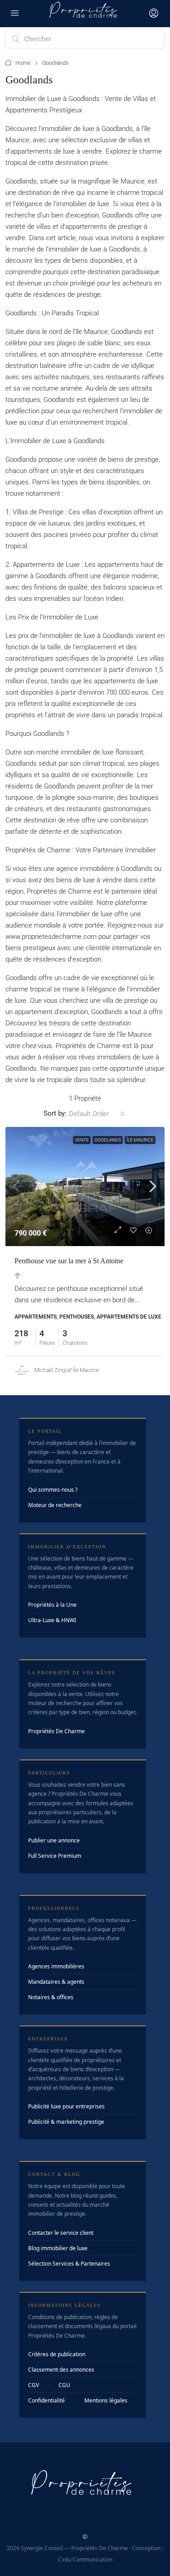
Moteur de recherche (55, 1505)
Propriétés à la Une (52, 1605)
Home (23, 63)
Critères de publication (57, 2354)
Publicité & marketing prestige (66, 2122)
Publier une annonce (54, 1840)
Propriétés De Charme (56, 1731)
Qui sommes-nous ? (53, 1490)
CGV (34, 2385)
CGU (64, 2385)
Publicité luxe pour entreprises (66, 2106)
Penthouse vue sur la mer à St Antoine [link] (69, 1261)
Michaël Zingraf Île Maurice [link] (67, 1370)
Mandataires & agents (56, 1982)
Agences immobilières (56, 1966)
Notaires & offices (51, 1997)
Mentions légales (106, 2400)
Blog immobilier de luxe (58, 2248)
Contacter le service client (61, 2233)
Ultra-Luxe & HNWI (52, 1620)
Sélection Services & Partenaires (69, 2264)
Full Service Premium (55, 1856)
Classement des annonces (61, 2370)
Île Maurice (140, 1140)
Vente (82, 1140)
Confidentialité (46, 2400)
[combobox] (97, 1114)
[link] (85, 1187)
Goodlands (108, 1140)
